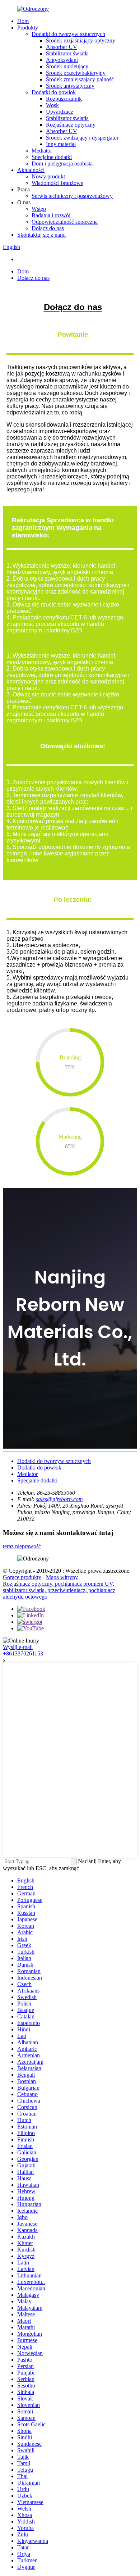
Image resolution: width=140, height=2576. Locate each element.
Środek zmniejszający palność (80, 79)
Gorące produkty (22, 1577)
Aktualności (31, 170)
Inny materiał (61, 144)
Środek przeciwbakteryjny (76, 73)
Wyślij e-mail (18, 1647)
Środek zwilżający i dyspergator (82, 138)
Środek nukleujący (67, 66)
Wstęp (39, 209)
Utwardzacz (60, 112)
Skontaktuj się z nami (41, 235)
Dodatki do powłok (54, 92)
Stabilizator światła (67, 53)
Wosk (52, 105)
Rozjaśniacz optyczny (71, 125)
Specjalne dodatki (52, 157)
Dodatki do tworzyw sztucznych (68, 34)
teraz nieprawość (22, 1546)
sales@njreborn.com (59, 1499)
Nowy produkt (48, 176)
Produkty (28, 28)
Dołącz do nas (48, 228)
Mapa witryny (62, 1577)
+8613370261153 (23, 1653)
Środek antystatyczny (70, 86)
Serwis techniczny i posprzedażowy (72, 196)
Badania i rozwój (51, 215)
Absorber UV (62, 47)
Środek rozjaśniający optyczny (81, 40)
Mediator (42, 151)
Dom (23, 21)
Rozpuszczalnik (64, 99)
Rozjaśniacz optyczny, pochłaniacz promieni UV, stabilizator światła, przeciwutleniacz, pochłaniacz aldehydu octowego (59, 1590)
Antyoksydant (62, 60)
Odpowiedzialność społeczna (65, 222)
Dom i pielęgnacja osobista (62, 163)
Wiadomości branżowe (57, 183)
